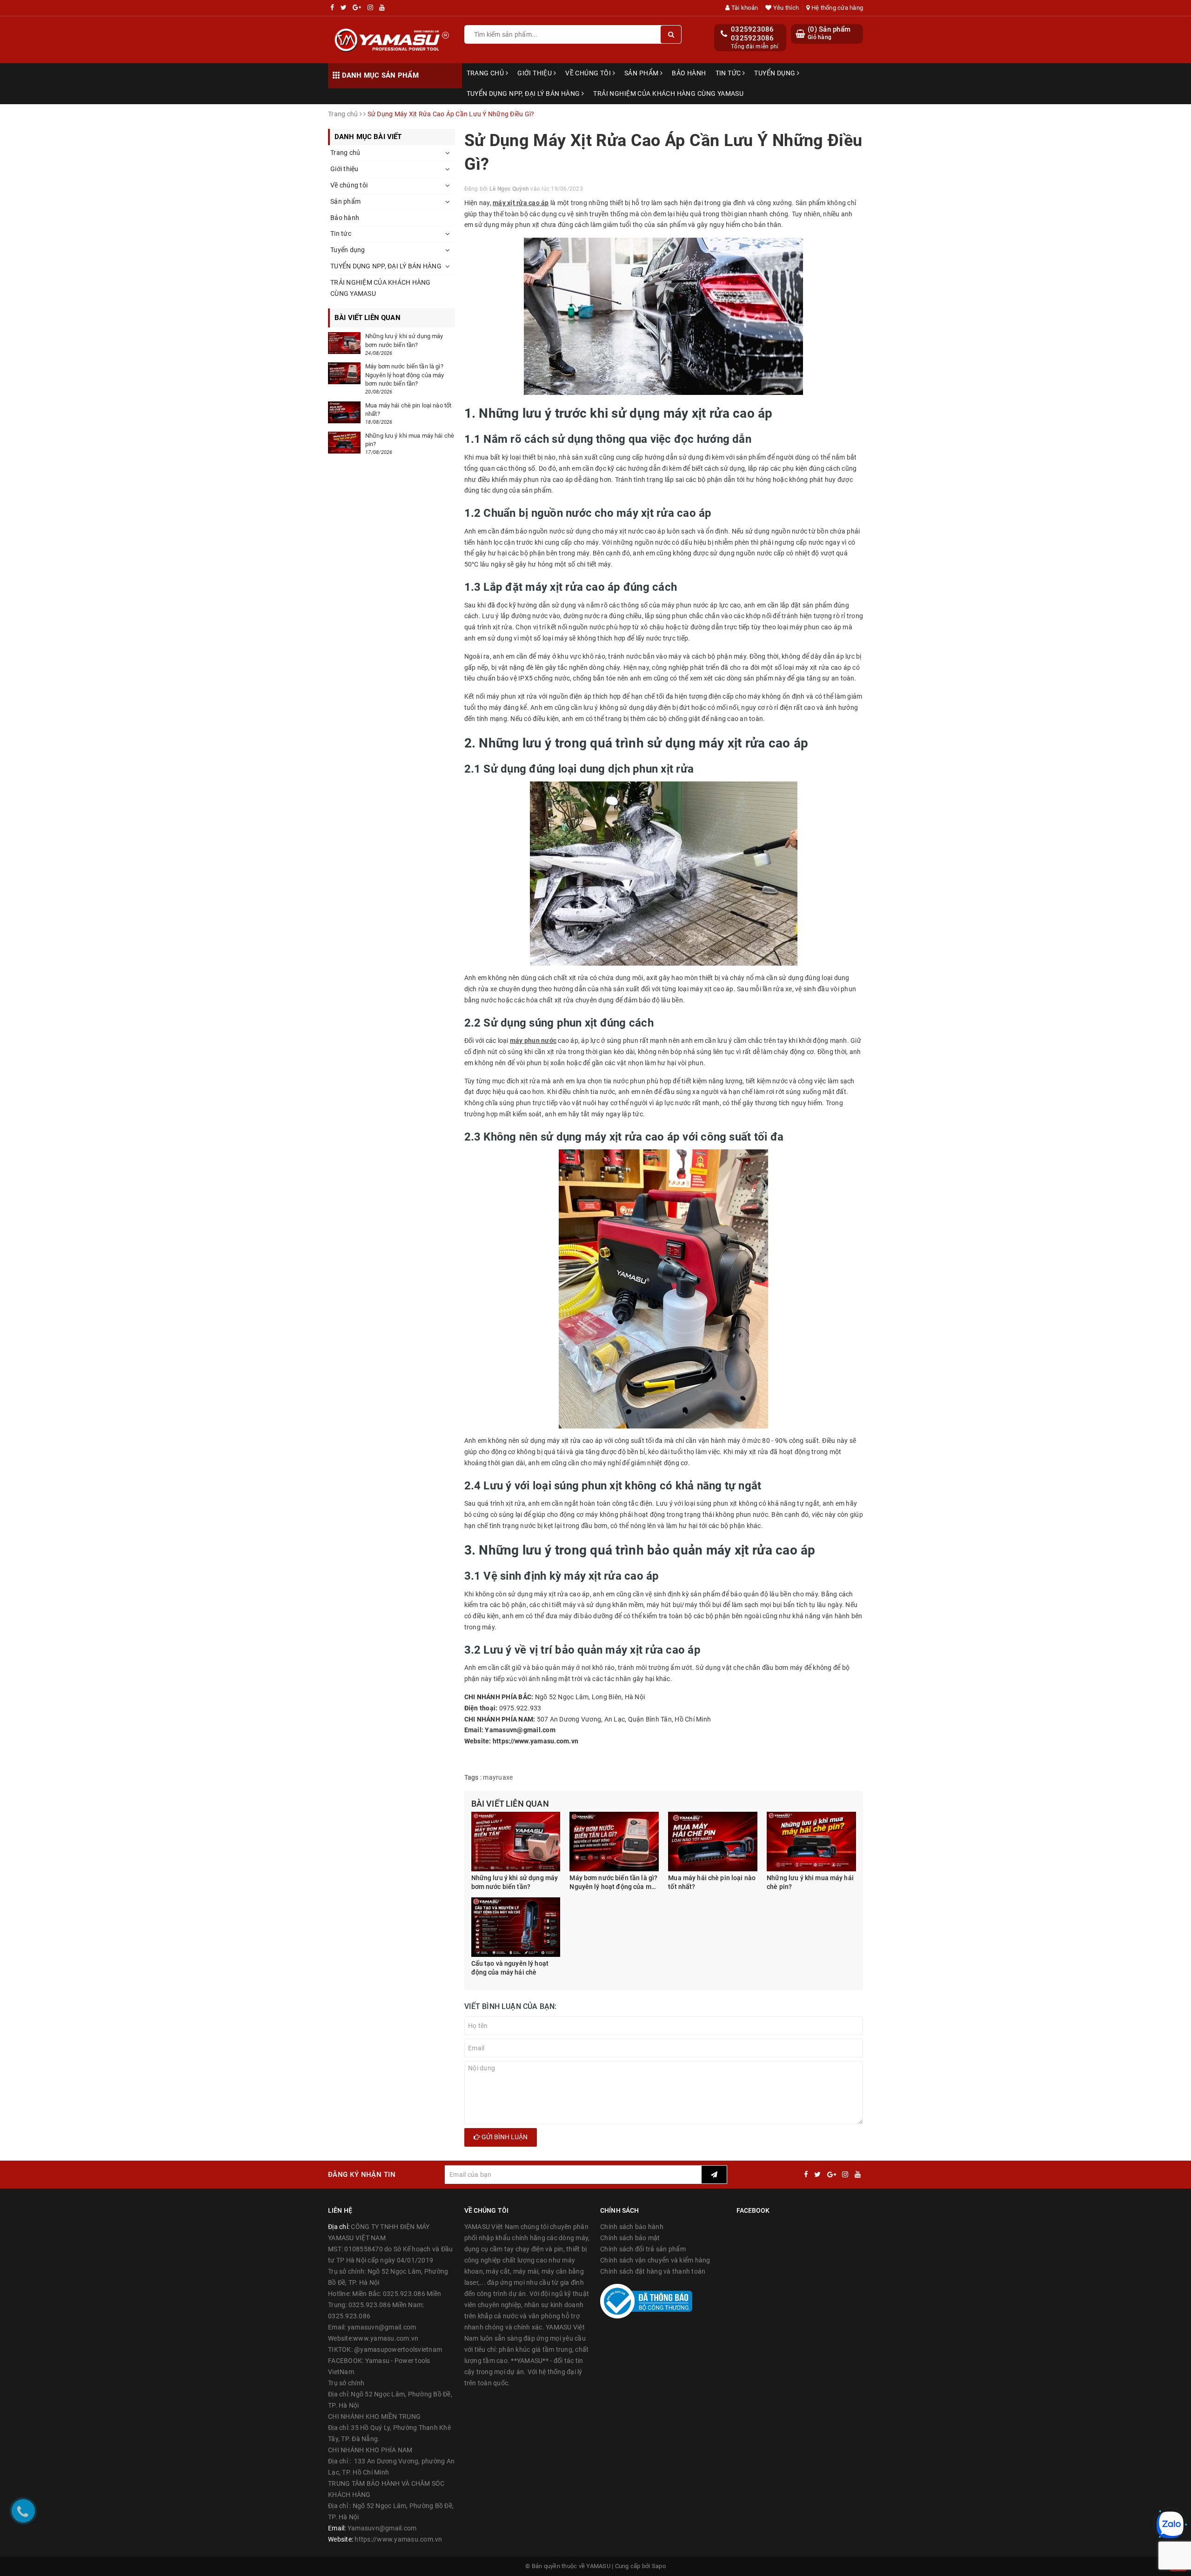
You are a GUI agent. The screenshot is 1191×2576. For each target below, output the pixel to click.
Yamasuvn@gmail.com (382, 2528)
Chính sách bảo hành (632, 2227)
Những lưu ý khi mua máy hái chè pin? (810, 1882)
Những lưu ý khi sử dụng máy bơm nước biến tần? (515, 1882)
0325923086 (753, 29)
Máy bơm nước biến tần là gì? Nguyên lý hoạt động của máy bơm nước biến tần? (614, 1883)
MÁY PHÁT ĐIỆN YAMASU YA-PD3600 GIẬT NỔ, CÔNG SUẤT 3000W (149, 2539)
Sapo (659, 2566)
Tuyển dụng (776, 73)
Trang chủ (486, 73)
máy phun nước (533, 1041)
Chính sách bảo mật (630, 2238)
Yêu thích (785, 8)
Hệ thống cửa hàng (836, 8)
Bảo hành (689, 73)
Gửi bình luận (504, 2137)
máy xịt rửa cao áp (521, 203)
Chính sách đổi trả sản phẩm (643, 2249)
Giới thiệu (535, 73)
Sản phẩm (642, 73)
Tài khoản (744, 8)
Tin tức (729, 73)
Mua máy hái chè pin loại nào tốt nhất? (712, 1882)
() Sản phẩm (829, 33)
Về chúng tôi (589, 73)
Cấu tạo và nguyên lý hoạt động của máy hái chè (510, 1968)
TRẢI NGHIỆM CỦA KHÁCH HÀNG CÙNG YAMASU (668, 93)
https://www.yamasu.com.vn (398, 2539)
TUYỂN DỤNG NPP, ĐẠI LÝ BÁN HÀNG (524, 93)
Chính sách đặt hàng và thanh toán (653, 2271)
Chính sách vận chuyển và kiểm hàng (655, 2260)
